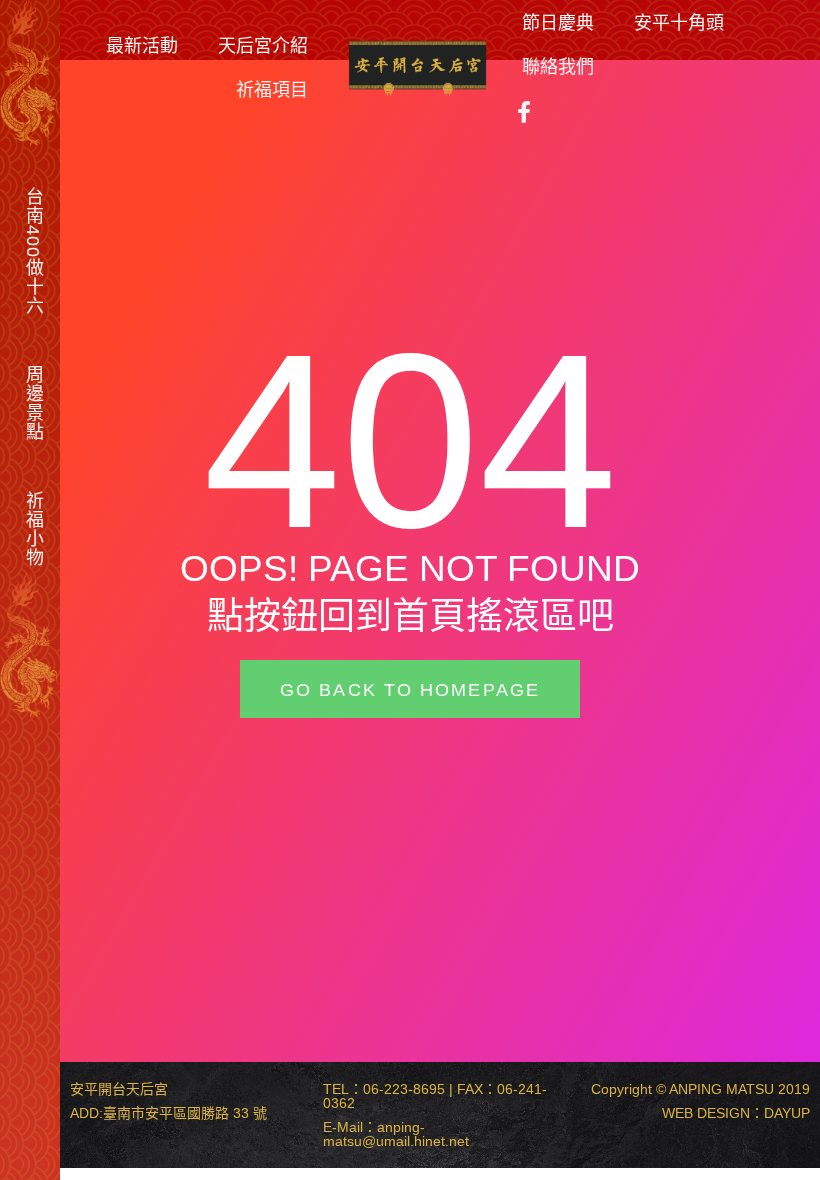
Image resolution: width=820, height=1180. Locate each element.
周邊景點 (34, 403)
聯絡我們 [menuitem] (558, 66)
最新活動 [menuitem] (142, 45)
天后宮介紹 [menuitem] (263, 45)
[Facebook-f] (524, 112)
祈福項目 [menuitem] (272, 89)
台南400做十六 (34, 251)
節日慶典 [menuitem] (558, 22)
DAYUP (787, 1113)
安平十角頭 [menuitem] (679, 22)
